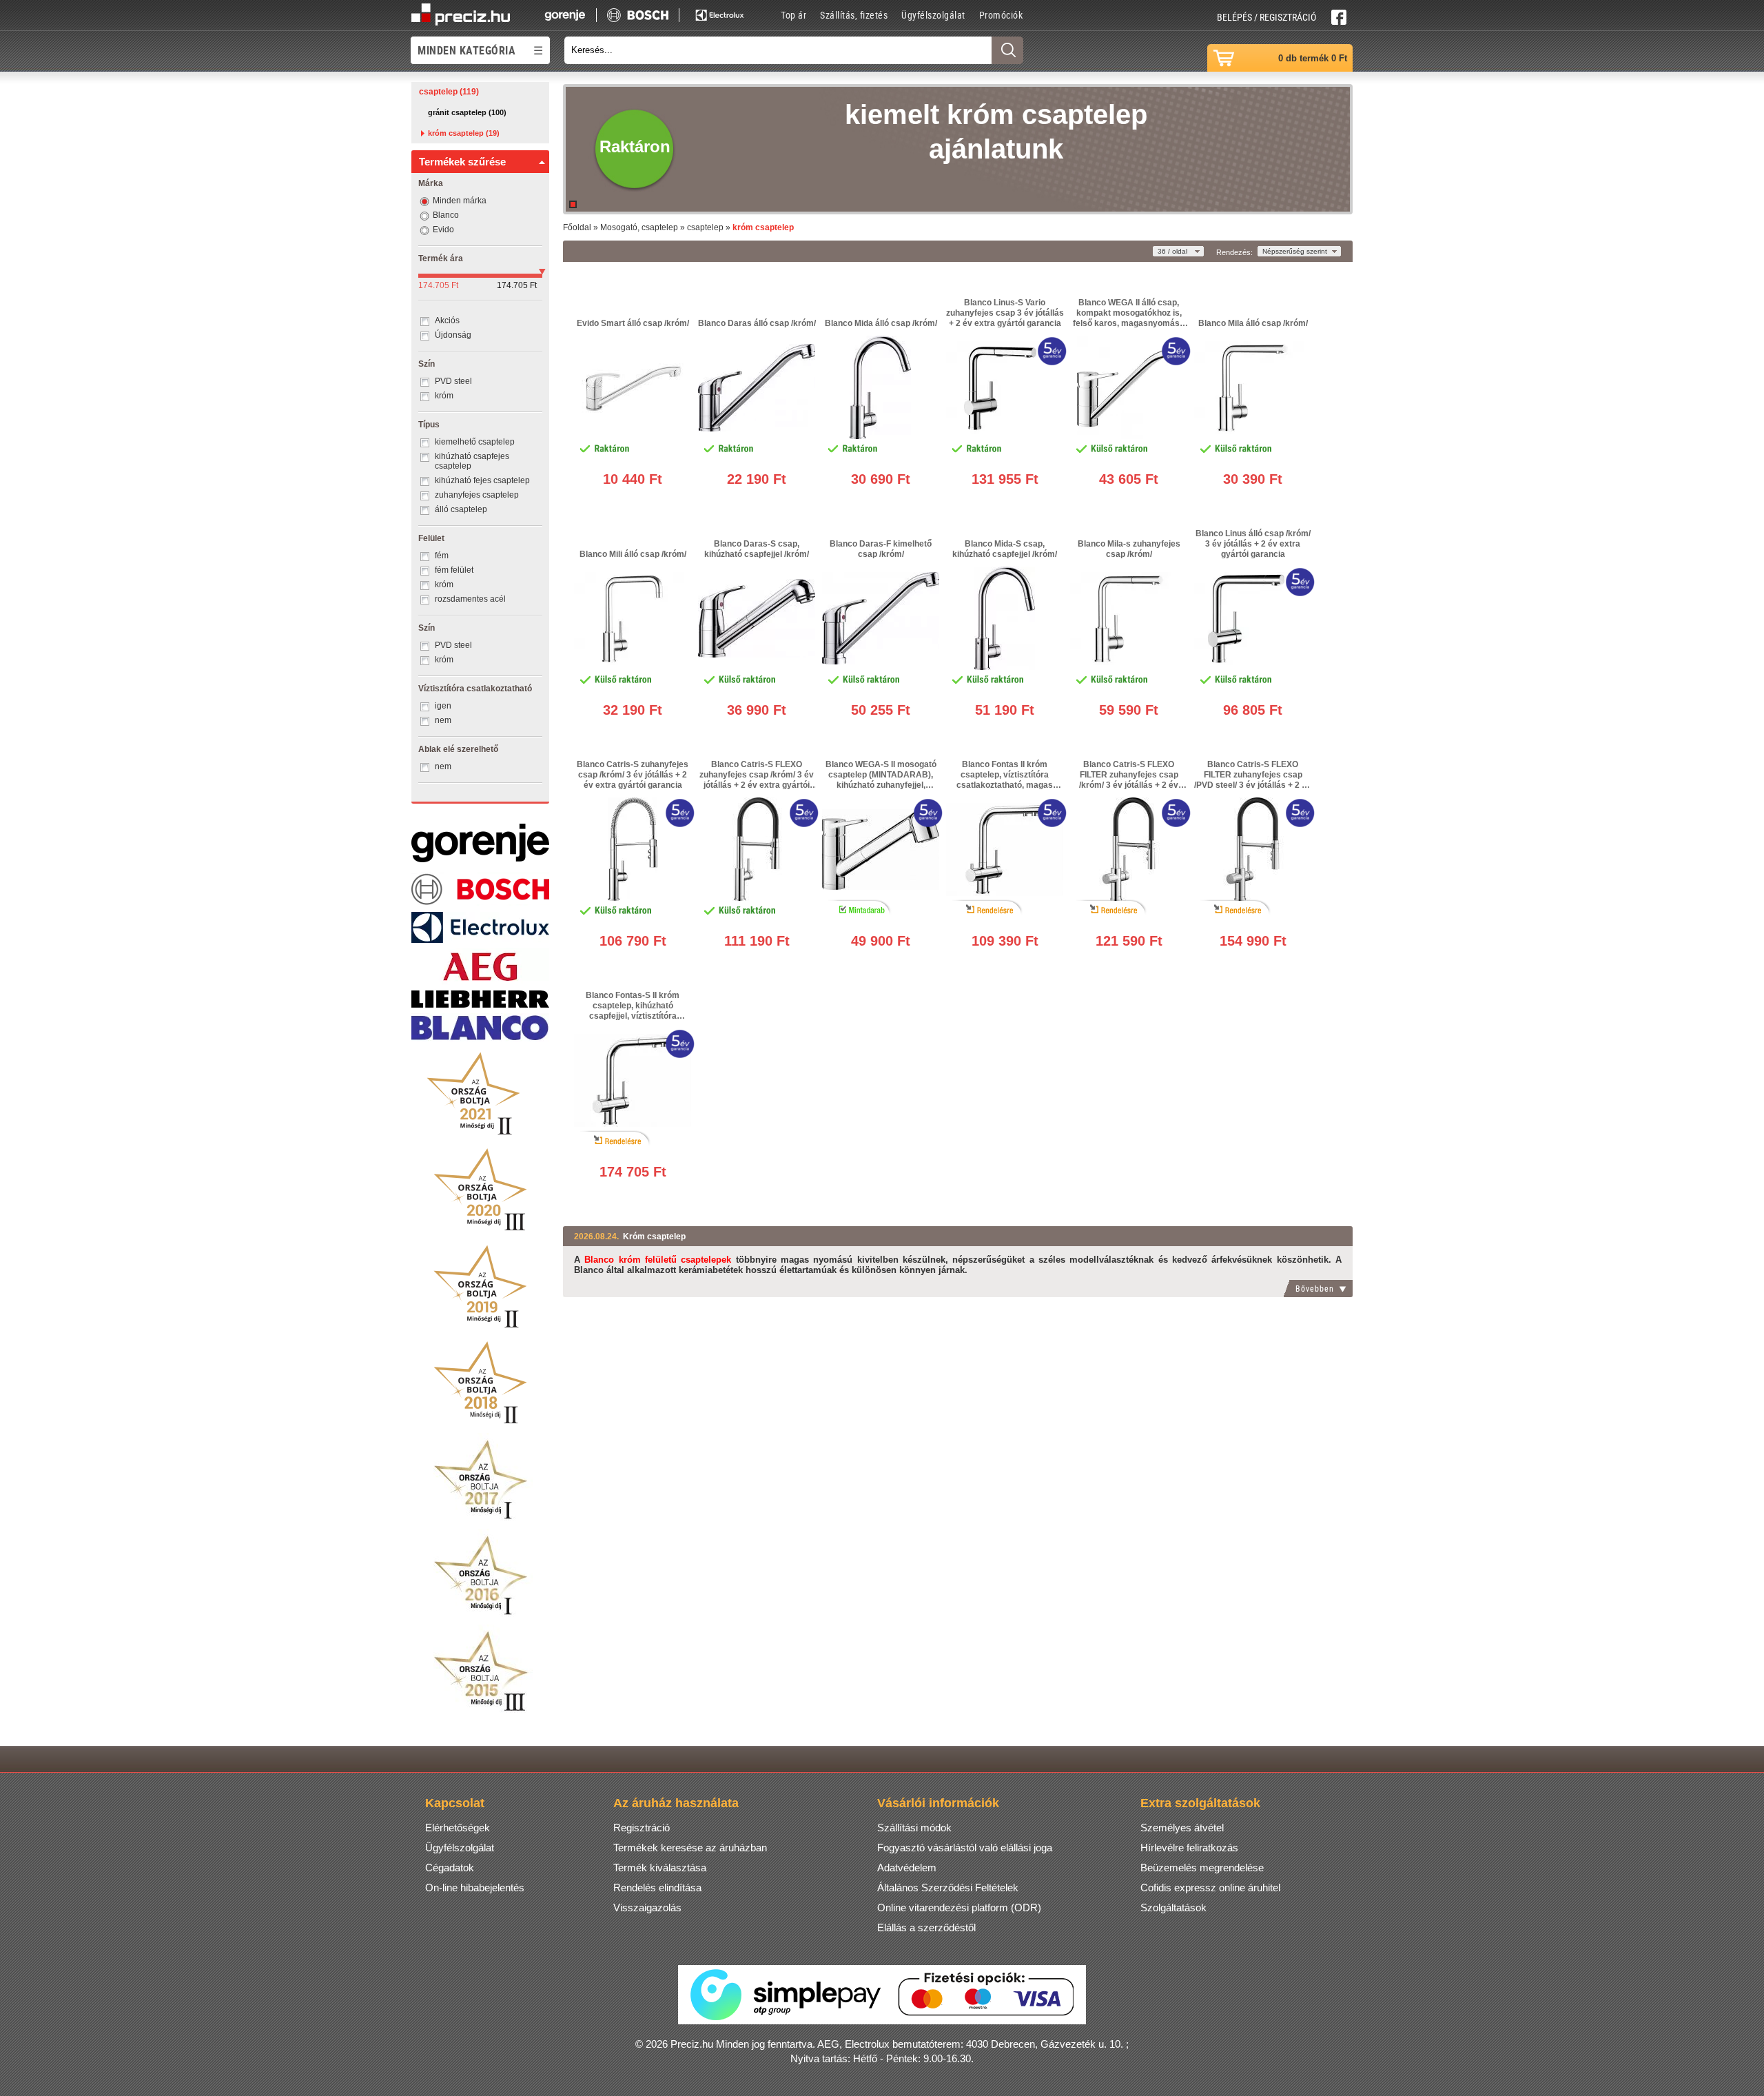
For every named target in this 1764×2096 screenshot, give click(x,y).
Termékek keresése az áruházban (690, 1848)
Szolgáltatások (1173, 1907)
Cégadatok (450, 1868)
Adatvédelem (907, 1868)
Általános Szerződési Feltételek (948, 1888)
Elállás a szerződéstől (926, 1927)
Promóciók (1001, 15)
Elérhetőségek (458, 1828)
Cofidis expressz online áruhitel (1210, 1888)
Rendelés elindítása (657, 1888)
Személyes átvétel (1182, 1828)
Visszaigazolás (647, 1907)
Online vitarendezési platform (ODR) (959, 1907)
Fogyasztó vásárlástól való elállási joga (965, 1848)
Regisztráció (642, 1828)
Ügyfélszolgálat (933, 15)
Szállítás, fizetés (854, 15)
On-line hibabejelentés (475, 1888)
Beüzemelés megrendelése (1202, 1868)
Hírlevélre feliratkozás (1189, 1848)
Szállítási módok (914, 1828)
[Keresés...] (1007, 50)
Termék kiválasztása (660, 1868)
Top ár (793, 15)
